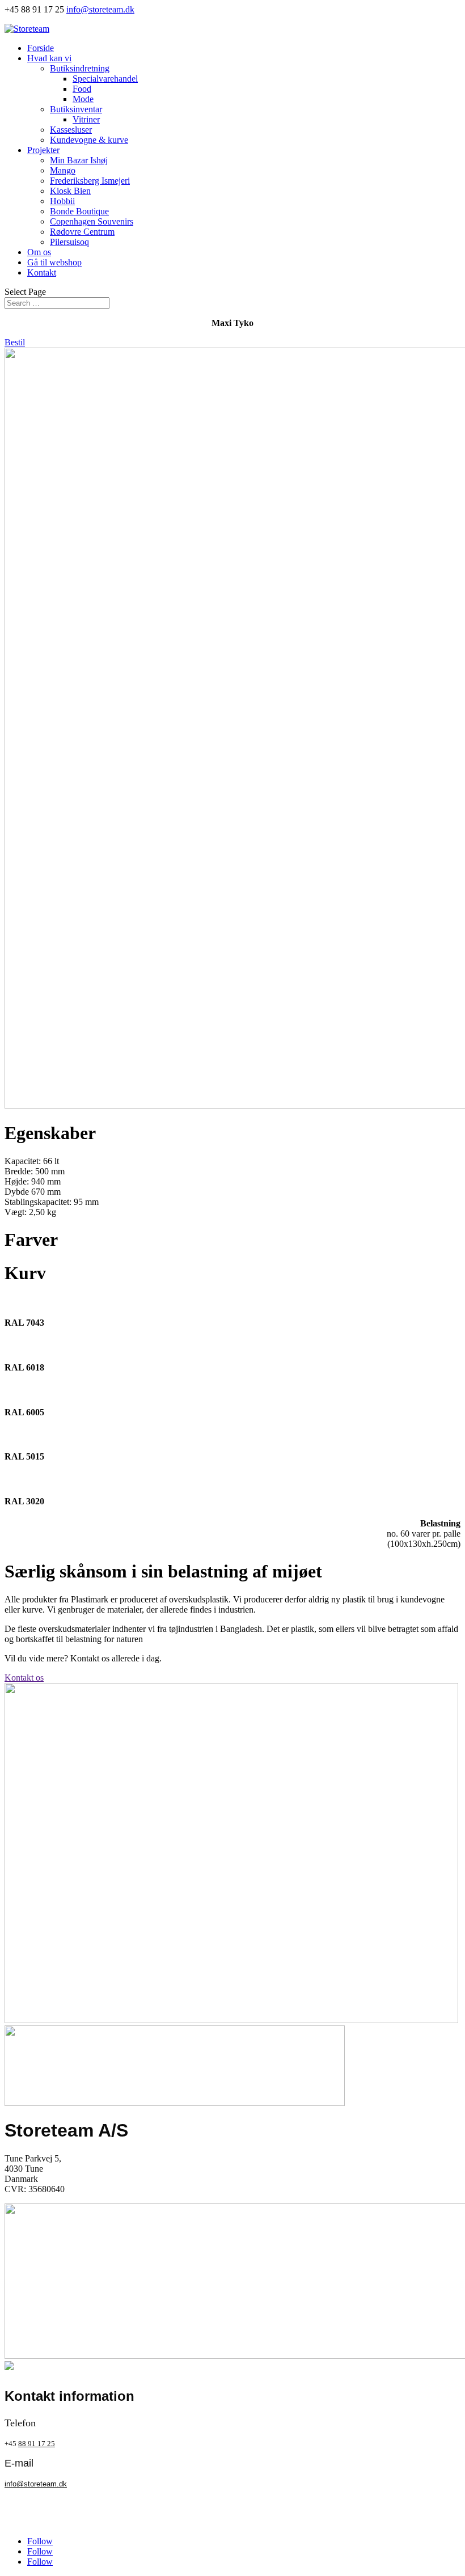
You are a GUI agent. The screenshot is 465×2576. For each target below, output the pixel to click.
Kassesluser (71, 130)
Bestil (15, 342)
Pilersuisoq (69, 242)
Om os (39, 252)
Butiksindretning (80, 68)
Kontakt (42, 272)
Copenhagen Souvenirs (92, 221)
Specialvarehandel (105, 79)
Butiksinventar (76, 109)
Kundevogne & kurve (89, 140)
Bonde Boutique (79, 211)
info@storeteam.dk (36, 2484)
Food (82, 89)
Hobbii (62, 201)
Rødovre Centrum (82, 232)
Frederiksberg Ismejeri (90, 181)
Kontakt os (24, 1678)
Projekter (43, 150)
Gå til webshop (54, 262)
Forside (41, 48)
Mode (83, 99)
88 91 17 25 (37, 2444)
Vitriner (86, 119)
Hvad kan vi (49, 58)
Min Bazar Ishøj (79, 160)
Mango (63, 170)
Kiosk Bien (70, 191)
